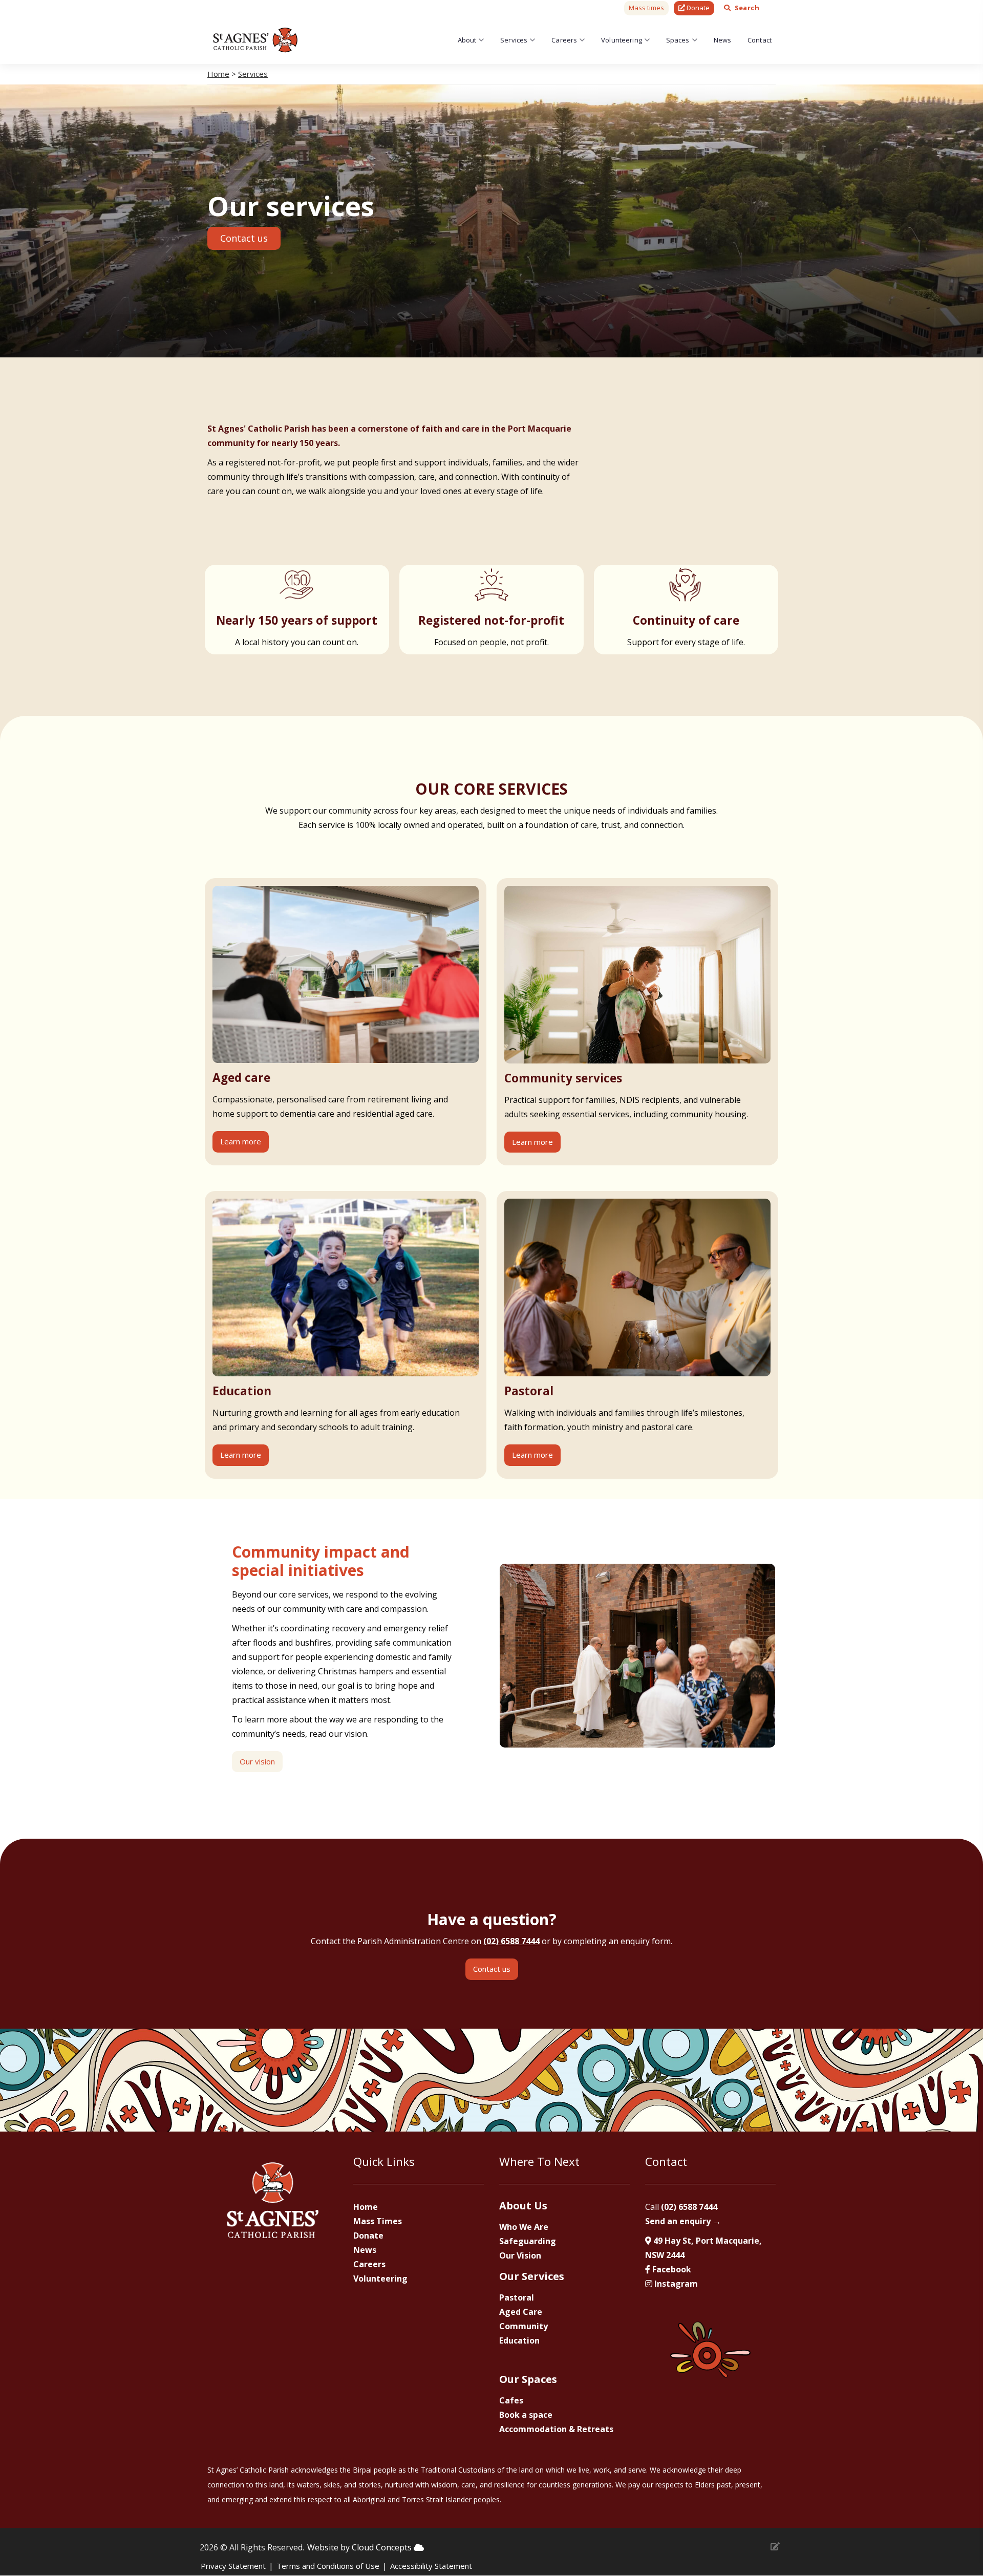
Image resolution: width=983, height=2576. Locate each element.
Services (514, 40)
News (723, 40)
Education (519, 2340)
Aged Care (521, 2312)
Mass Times (378, 2221)
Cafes (511, 2400)
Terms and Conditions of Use (328, 2566)
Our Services (532, 2276)
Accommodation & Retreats (556, 2429)
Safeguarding (528, 2241)
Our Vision (520, 2255)
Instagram (675, 2284)
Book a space (526, 2415)
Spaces (678, 40)
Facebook (671, 2269)
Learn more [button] (241, 1141)
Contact (760, 40)
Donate (368, 2236)
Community (523, 2326)
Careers (564, 40)
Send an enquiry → (683, 2221)
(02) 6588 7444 (511, 1941)
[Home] (255, 40)
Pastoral (517, 2297)
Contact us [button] (244, 238)
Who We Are (524, 2227)
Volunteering (622, 40)
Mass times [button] (646, 8)
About (467, 40)
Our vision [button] (257, 1761)
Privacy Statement (233, 2566)
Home (218, 74)
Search (747, 8)
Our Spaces (528, 2379)
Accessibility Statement (431, 2566)
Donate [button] (697, 8)
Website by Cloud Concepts (360, 2547)
